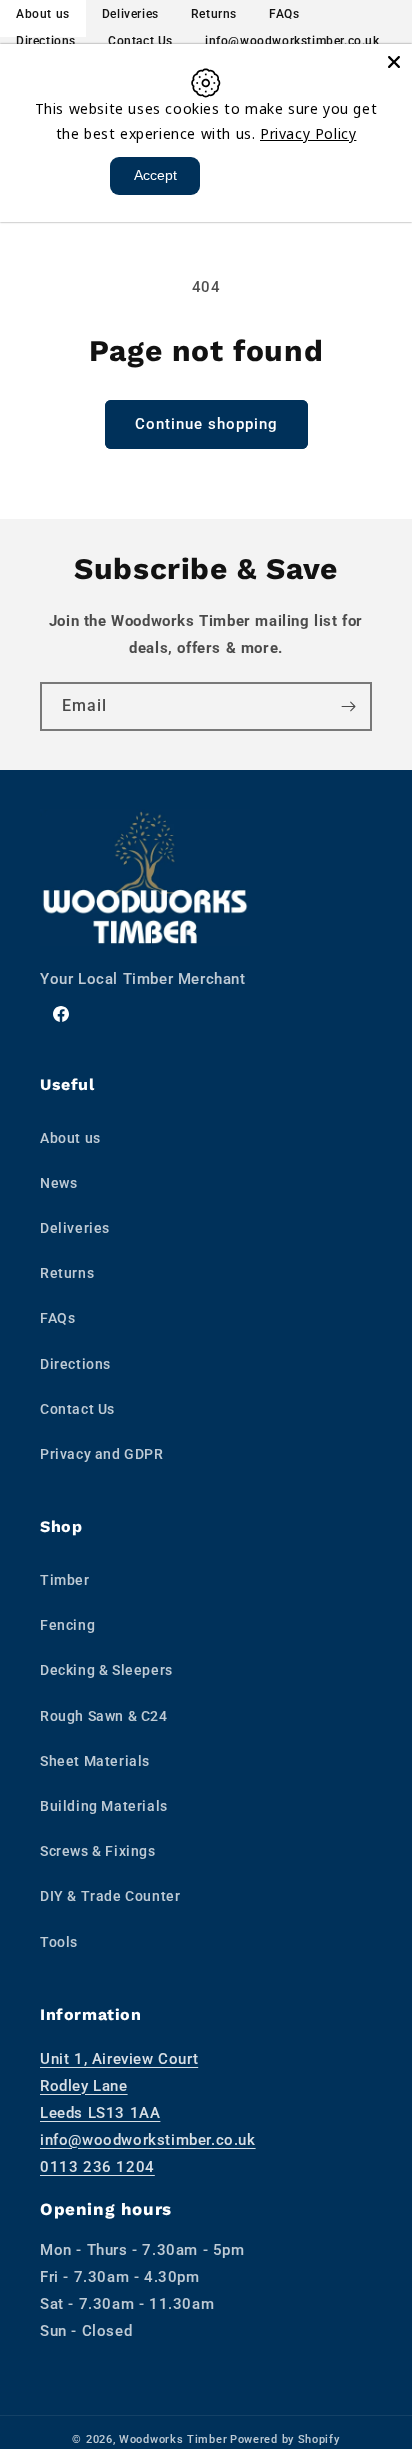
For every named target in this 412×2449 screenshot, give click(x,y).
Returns (67, 1273)
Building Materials (104, 1806)
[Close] (394, 62)
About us (70, 1138)
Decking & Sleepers (106, 1670)
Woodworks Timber (173, 2439)
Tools (59, 1942)
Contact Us (140, 41)
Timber (65, 1580)
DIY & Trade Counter (110, 1896)
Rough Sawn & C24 (104, 1716)
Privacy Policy (308, 133)
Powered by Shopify (285, 2439)
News (58, 1183)
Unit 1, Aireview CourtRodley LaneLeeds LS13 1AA (119, 2086)
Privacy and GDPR (102, 1454)
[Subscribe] (348, 706)
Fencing (67, 1625)
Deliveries (75, 1228)
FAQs (57, 1318)
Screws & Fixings (98, 1851)
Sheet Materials (95, 1761)
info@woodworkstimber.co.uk (292, 41)
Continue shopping (206, 424)
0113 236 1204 (97, 2167)
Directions (46, 41)
